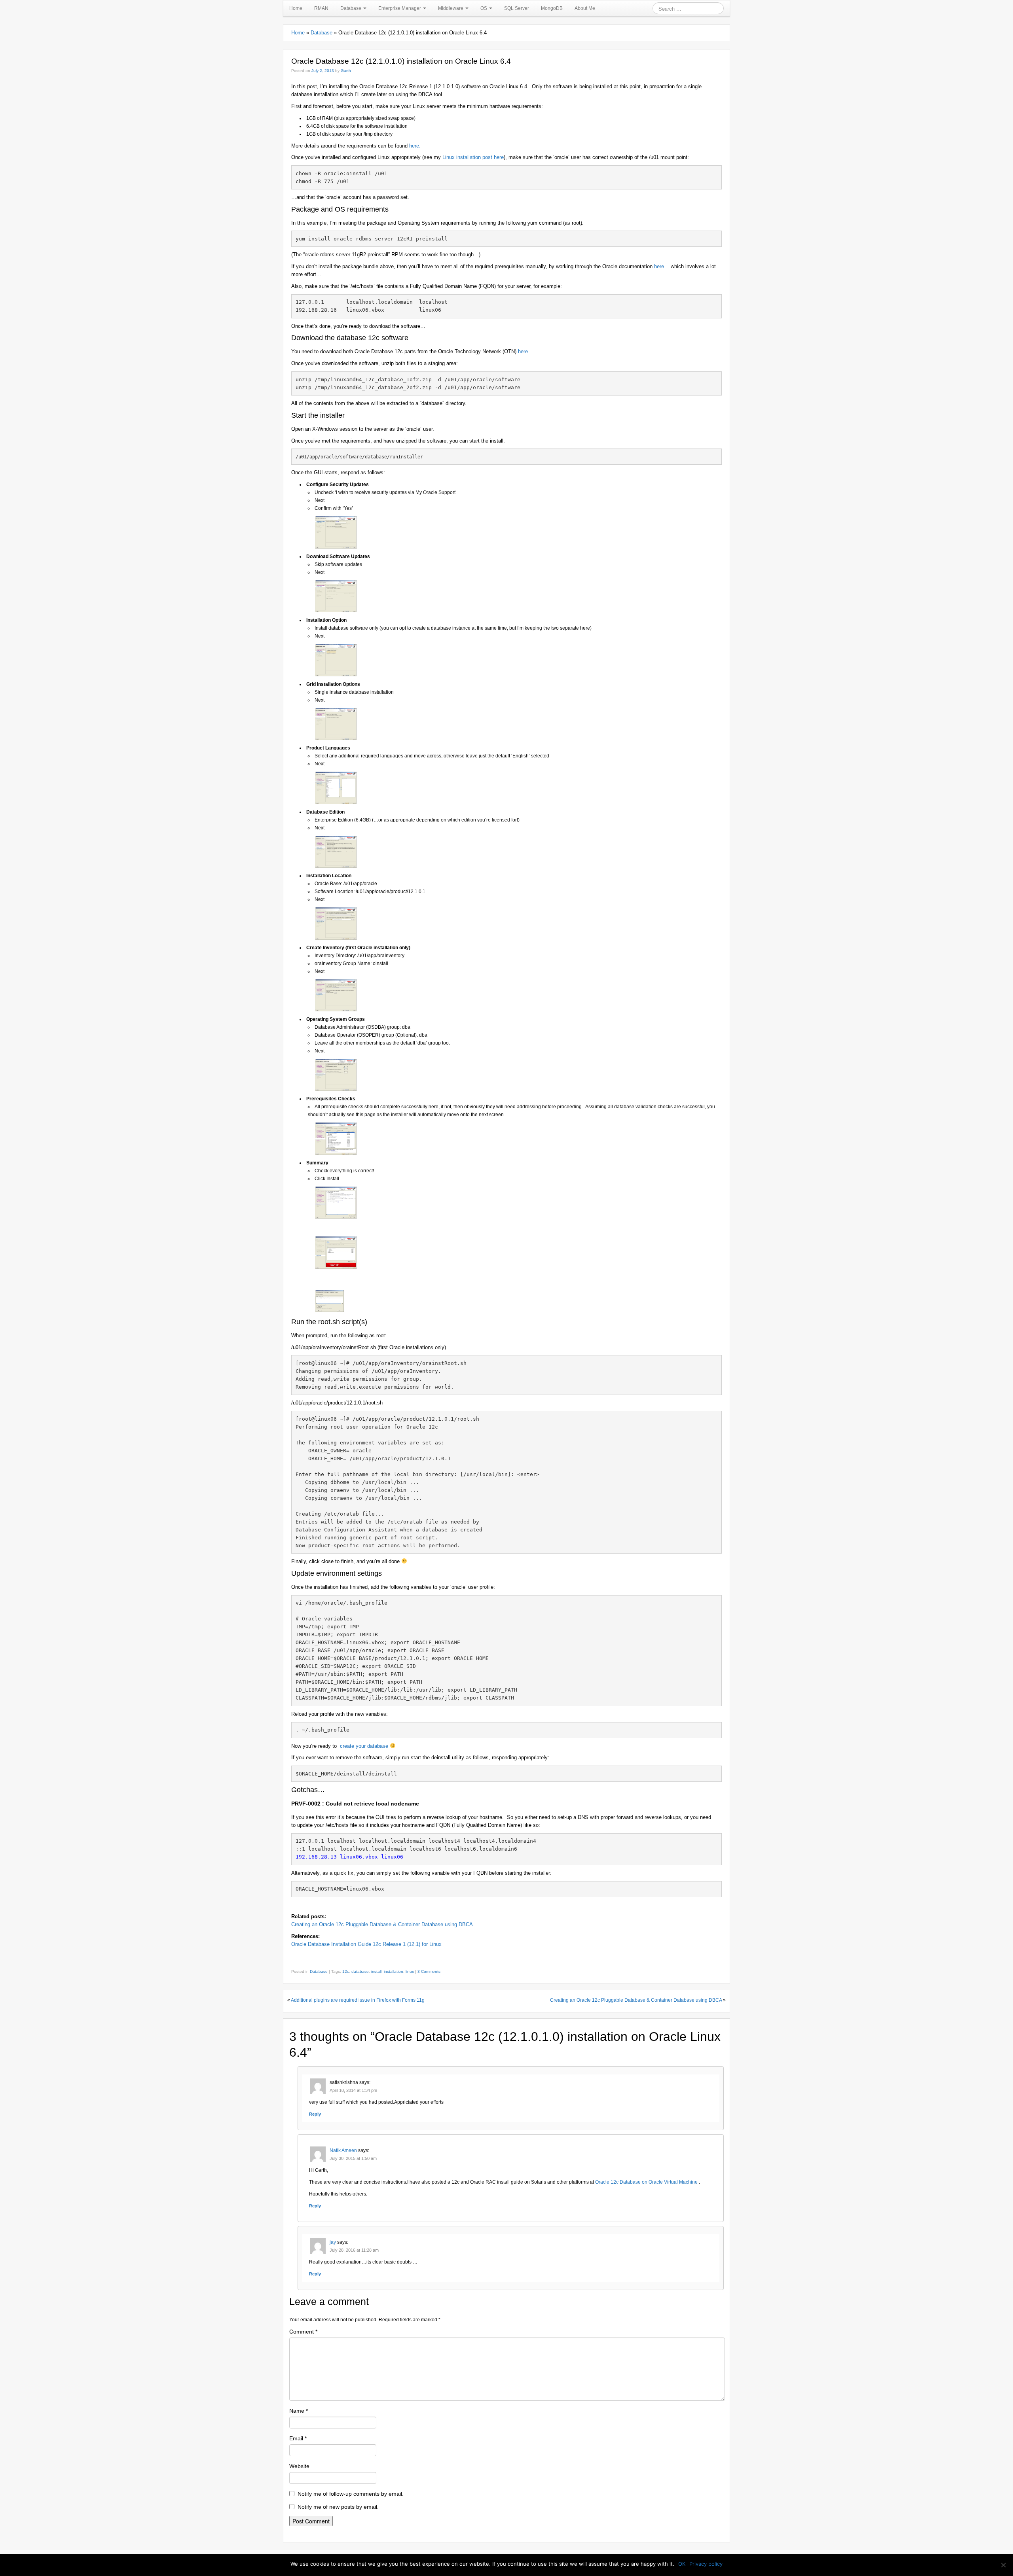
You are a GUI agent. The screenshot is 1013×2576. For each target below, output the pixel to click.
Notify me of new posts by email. (338, 2507)
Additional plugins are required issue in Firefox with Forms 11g (358, 2000)
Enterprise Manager (400, 8)
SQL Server (517, 8)
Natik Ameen (343, 2150)
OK (682, 2564)
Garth (346, 71)
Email (298, 2438)
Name (299, 2411)
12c (346, 1971)
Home (296, 8)
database (360, 1971)
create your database (364, 1746)
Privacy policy (706, 2564)
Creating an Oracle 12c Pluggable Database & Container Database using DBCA (382, 1924)
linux (410, 1971)
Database (351, 8)
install (376, 1971)
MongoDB (552, 8)
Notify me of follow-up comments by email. (351, 2494)
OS (484, 8)
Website (299, 2466)
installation (394, 1971)
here (659, 266)
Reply (315, 2114)
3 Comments (429, 1971)
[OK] (1003, 2565)
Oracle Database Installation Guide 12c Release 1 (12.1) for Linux (366, 1944)
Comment (303, 2332)
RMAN (321, 8)
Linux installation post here (473, 157)
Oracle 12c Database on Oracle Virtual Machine (646, 2182)
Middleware (451, 8)
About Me (585, 8)
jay (333, 2242)
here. (415, 146)
